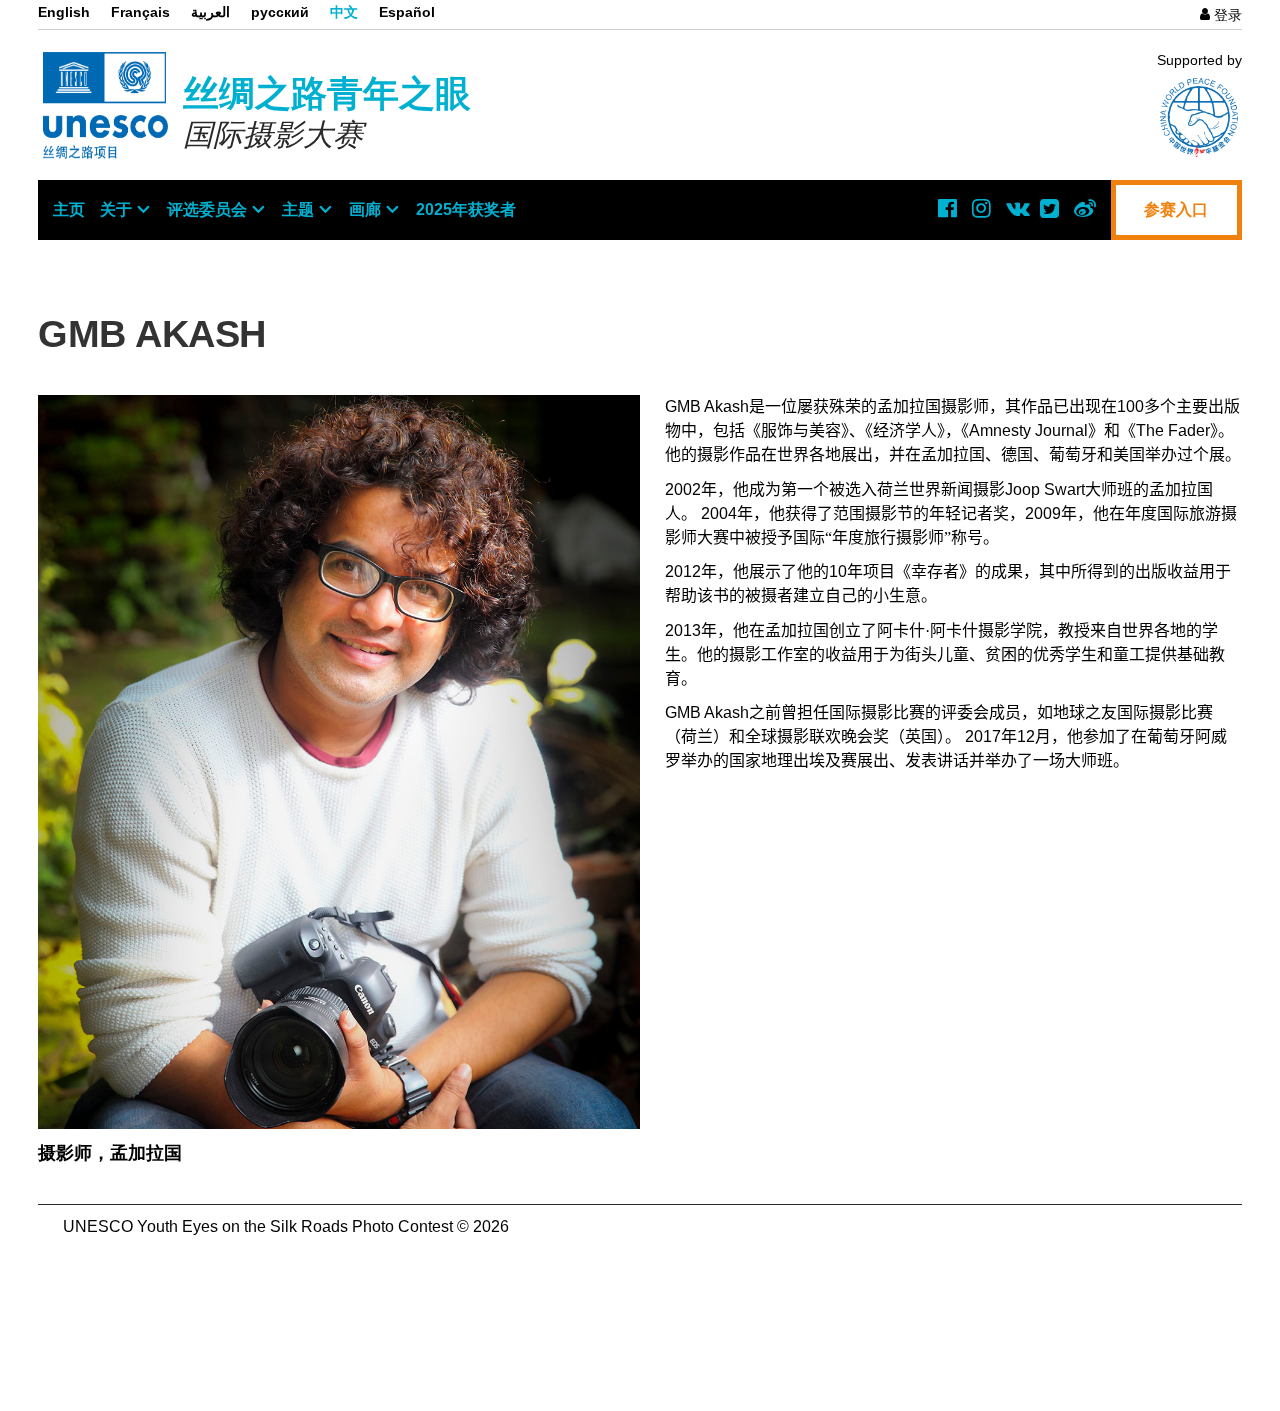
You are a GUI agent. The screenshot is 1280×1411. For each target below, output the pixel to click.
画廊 (365, 209)
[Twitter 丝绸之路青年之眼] (1050, 208)
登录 (1228, 15)
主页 (69, 209)
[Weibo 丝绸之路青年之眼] (1084, 208)
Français (140, 12)
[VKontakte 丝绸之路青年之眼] (1016, 208)
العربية (210, 12)
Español (407, 12)
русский (280, 12)
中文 (344, 12)
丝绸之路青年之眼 (327, 93)
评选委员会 (207, 209)
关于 (116, 209)
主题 (298, 209)
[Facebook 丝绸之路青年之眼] (948, 208)
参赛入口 (1176, 209)
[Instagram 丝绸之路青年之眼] (982, 208)
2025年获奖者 (466, 209)
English (64, 12)
